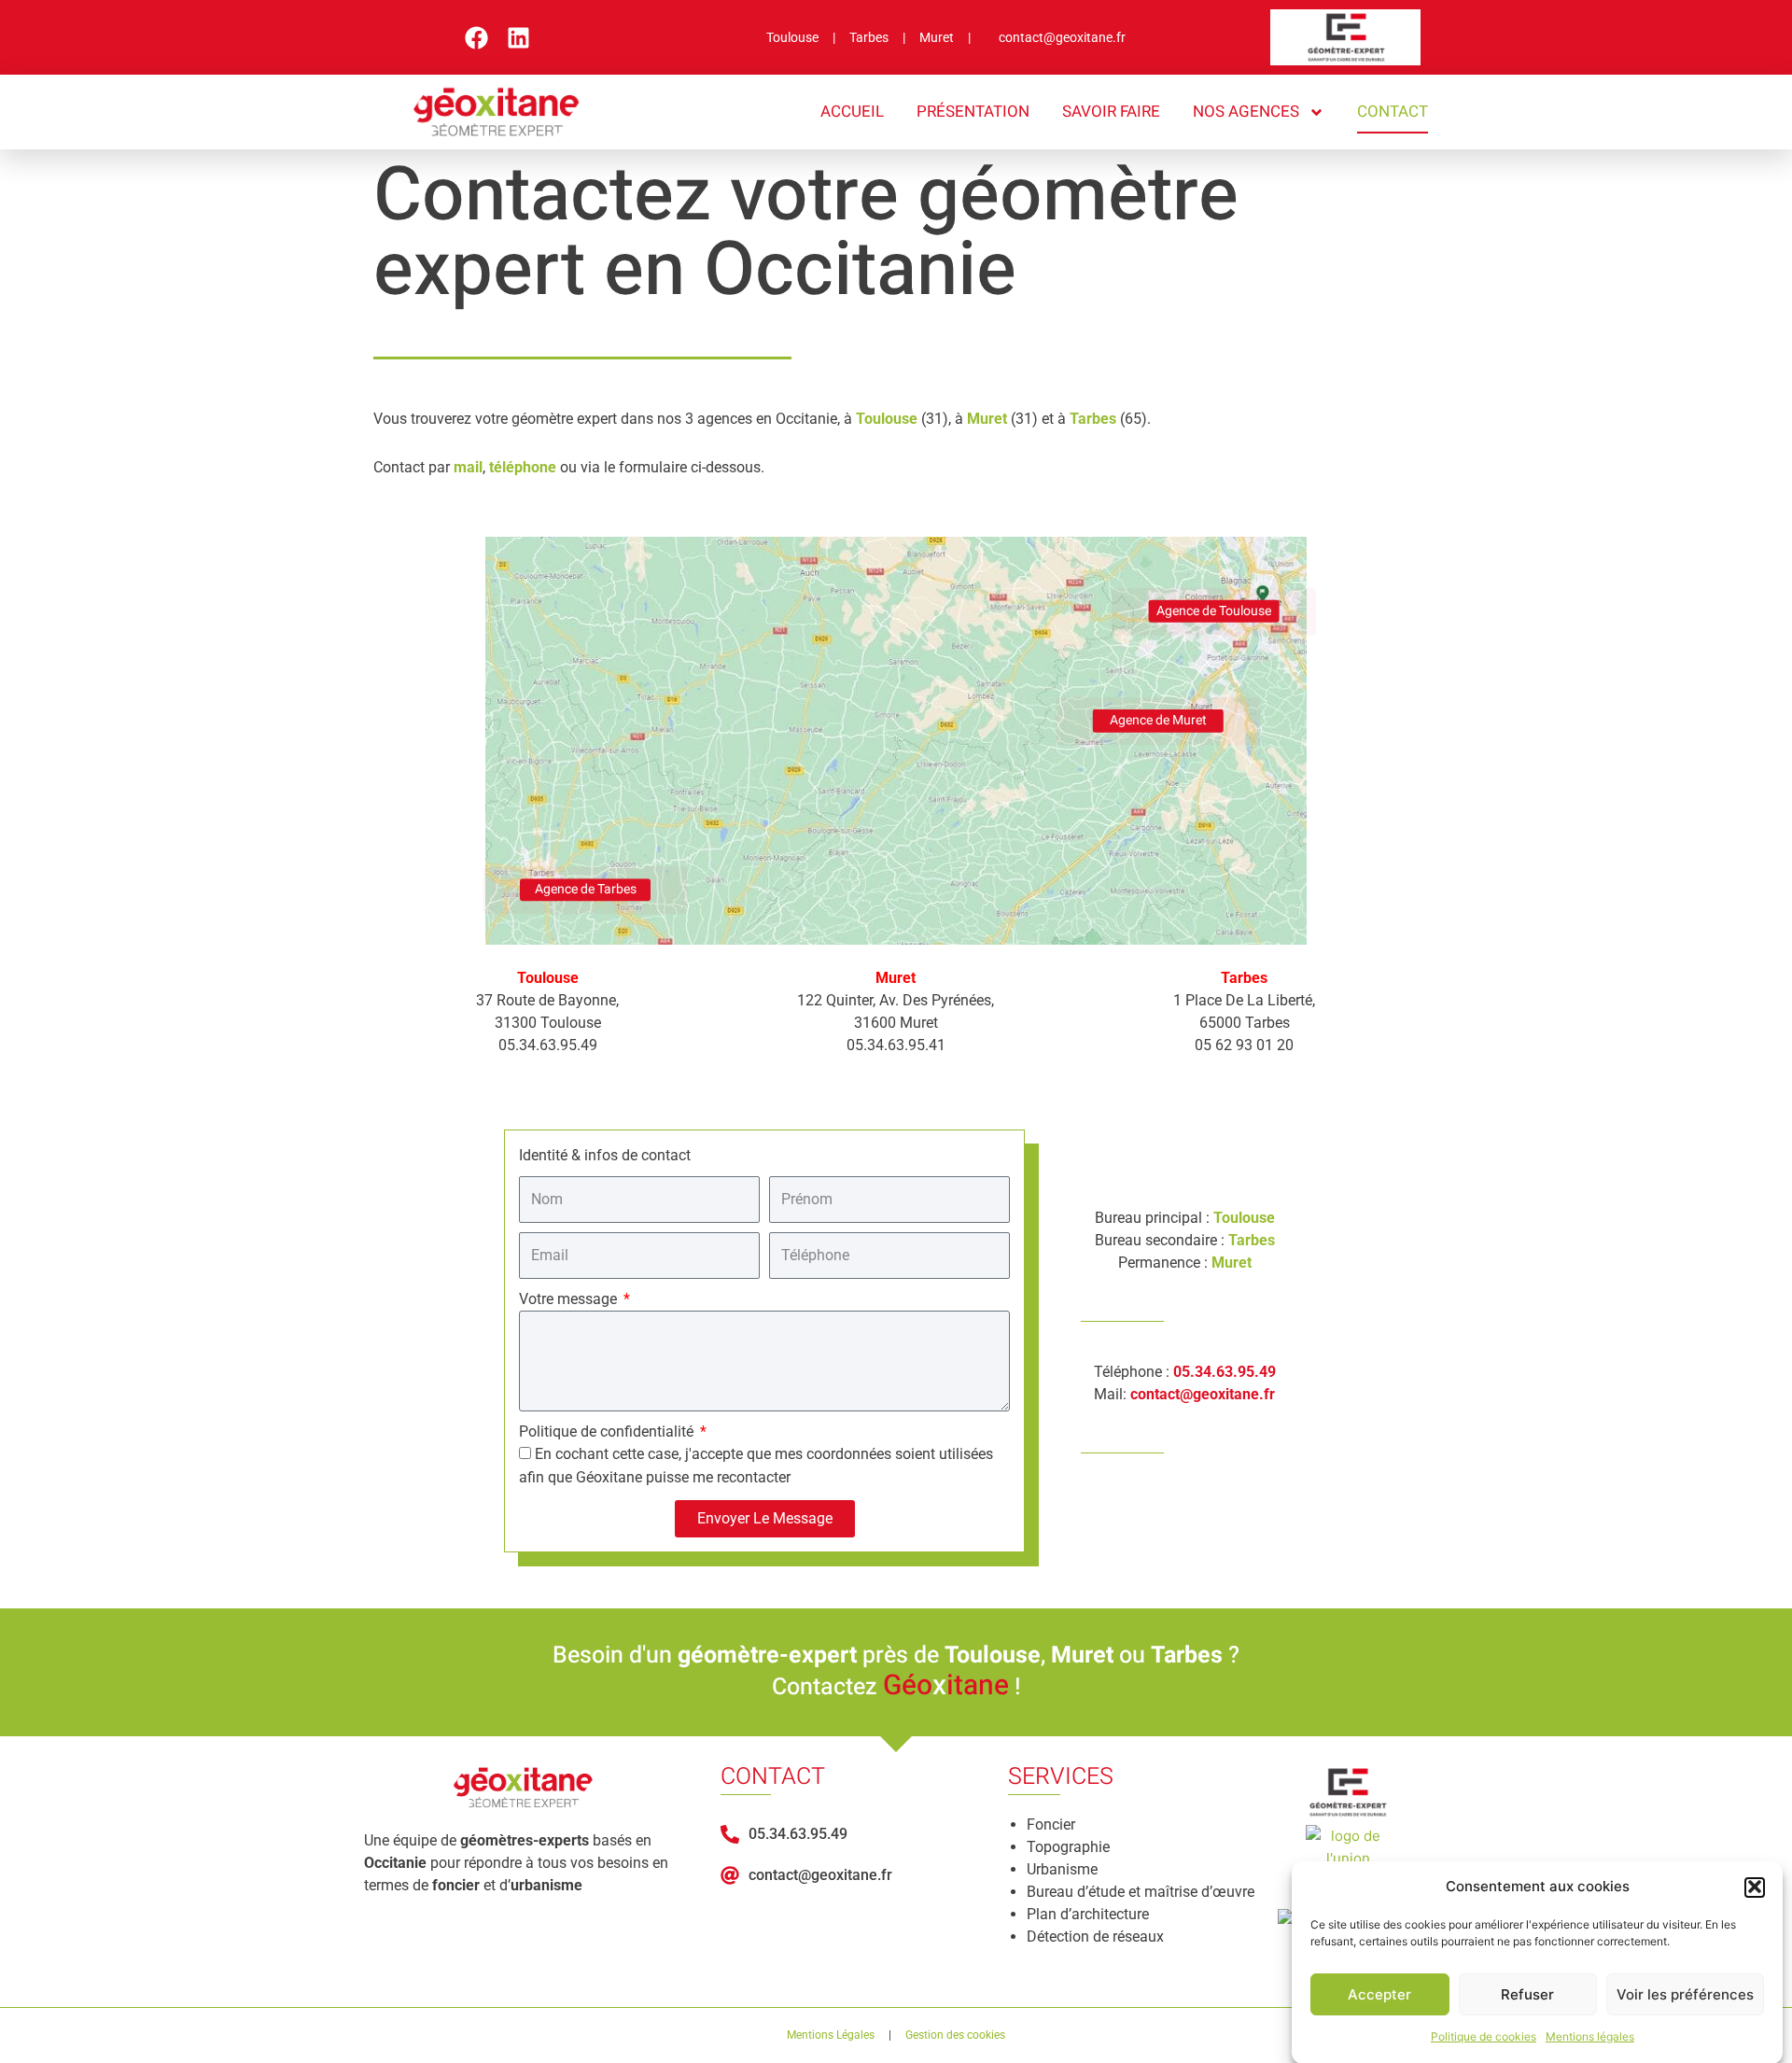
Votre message (570, 1299)
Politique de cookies (1484, 2036)
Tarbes (876, 37)
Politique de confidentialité (608, 1431)
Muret (944, 37)
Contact (1393, 112)
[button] (1755, 1887)
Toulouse (799, 37)
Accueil (852, 112)
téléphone (523, 467)
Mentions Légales (831, 2035)
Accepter (1379, 1994)
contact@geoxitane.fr (1062, 37)
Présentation (973, 112)
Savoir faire (1111, 112)
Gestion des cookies (955, 2035)
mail (468, 467)
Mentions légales (1590, 2036)
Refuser (1527, 1994)
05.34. (1195, 1372)
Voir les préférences (1685, 1994)
